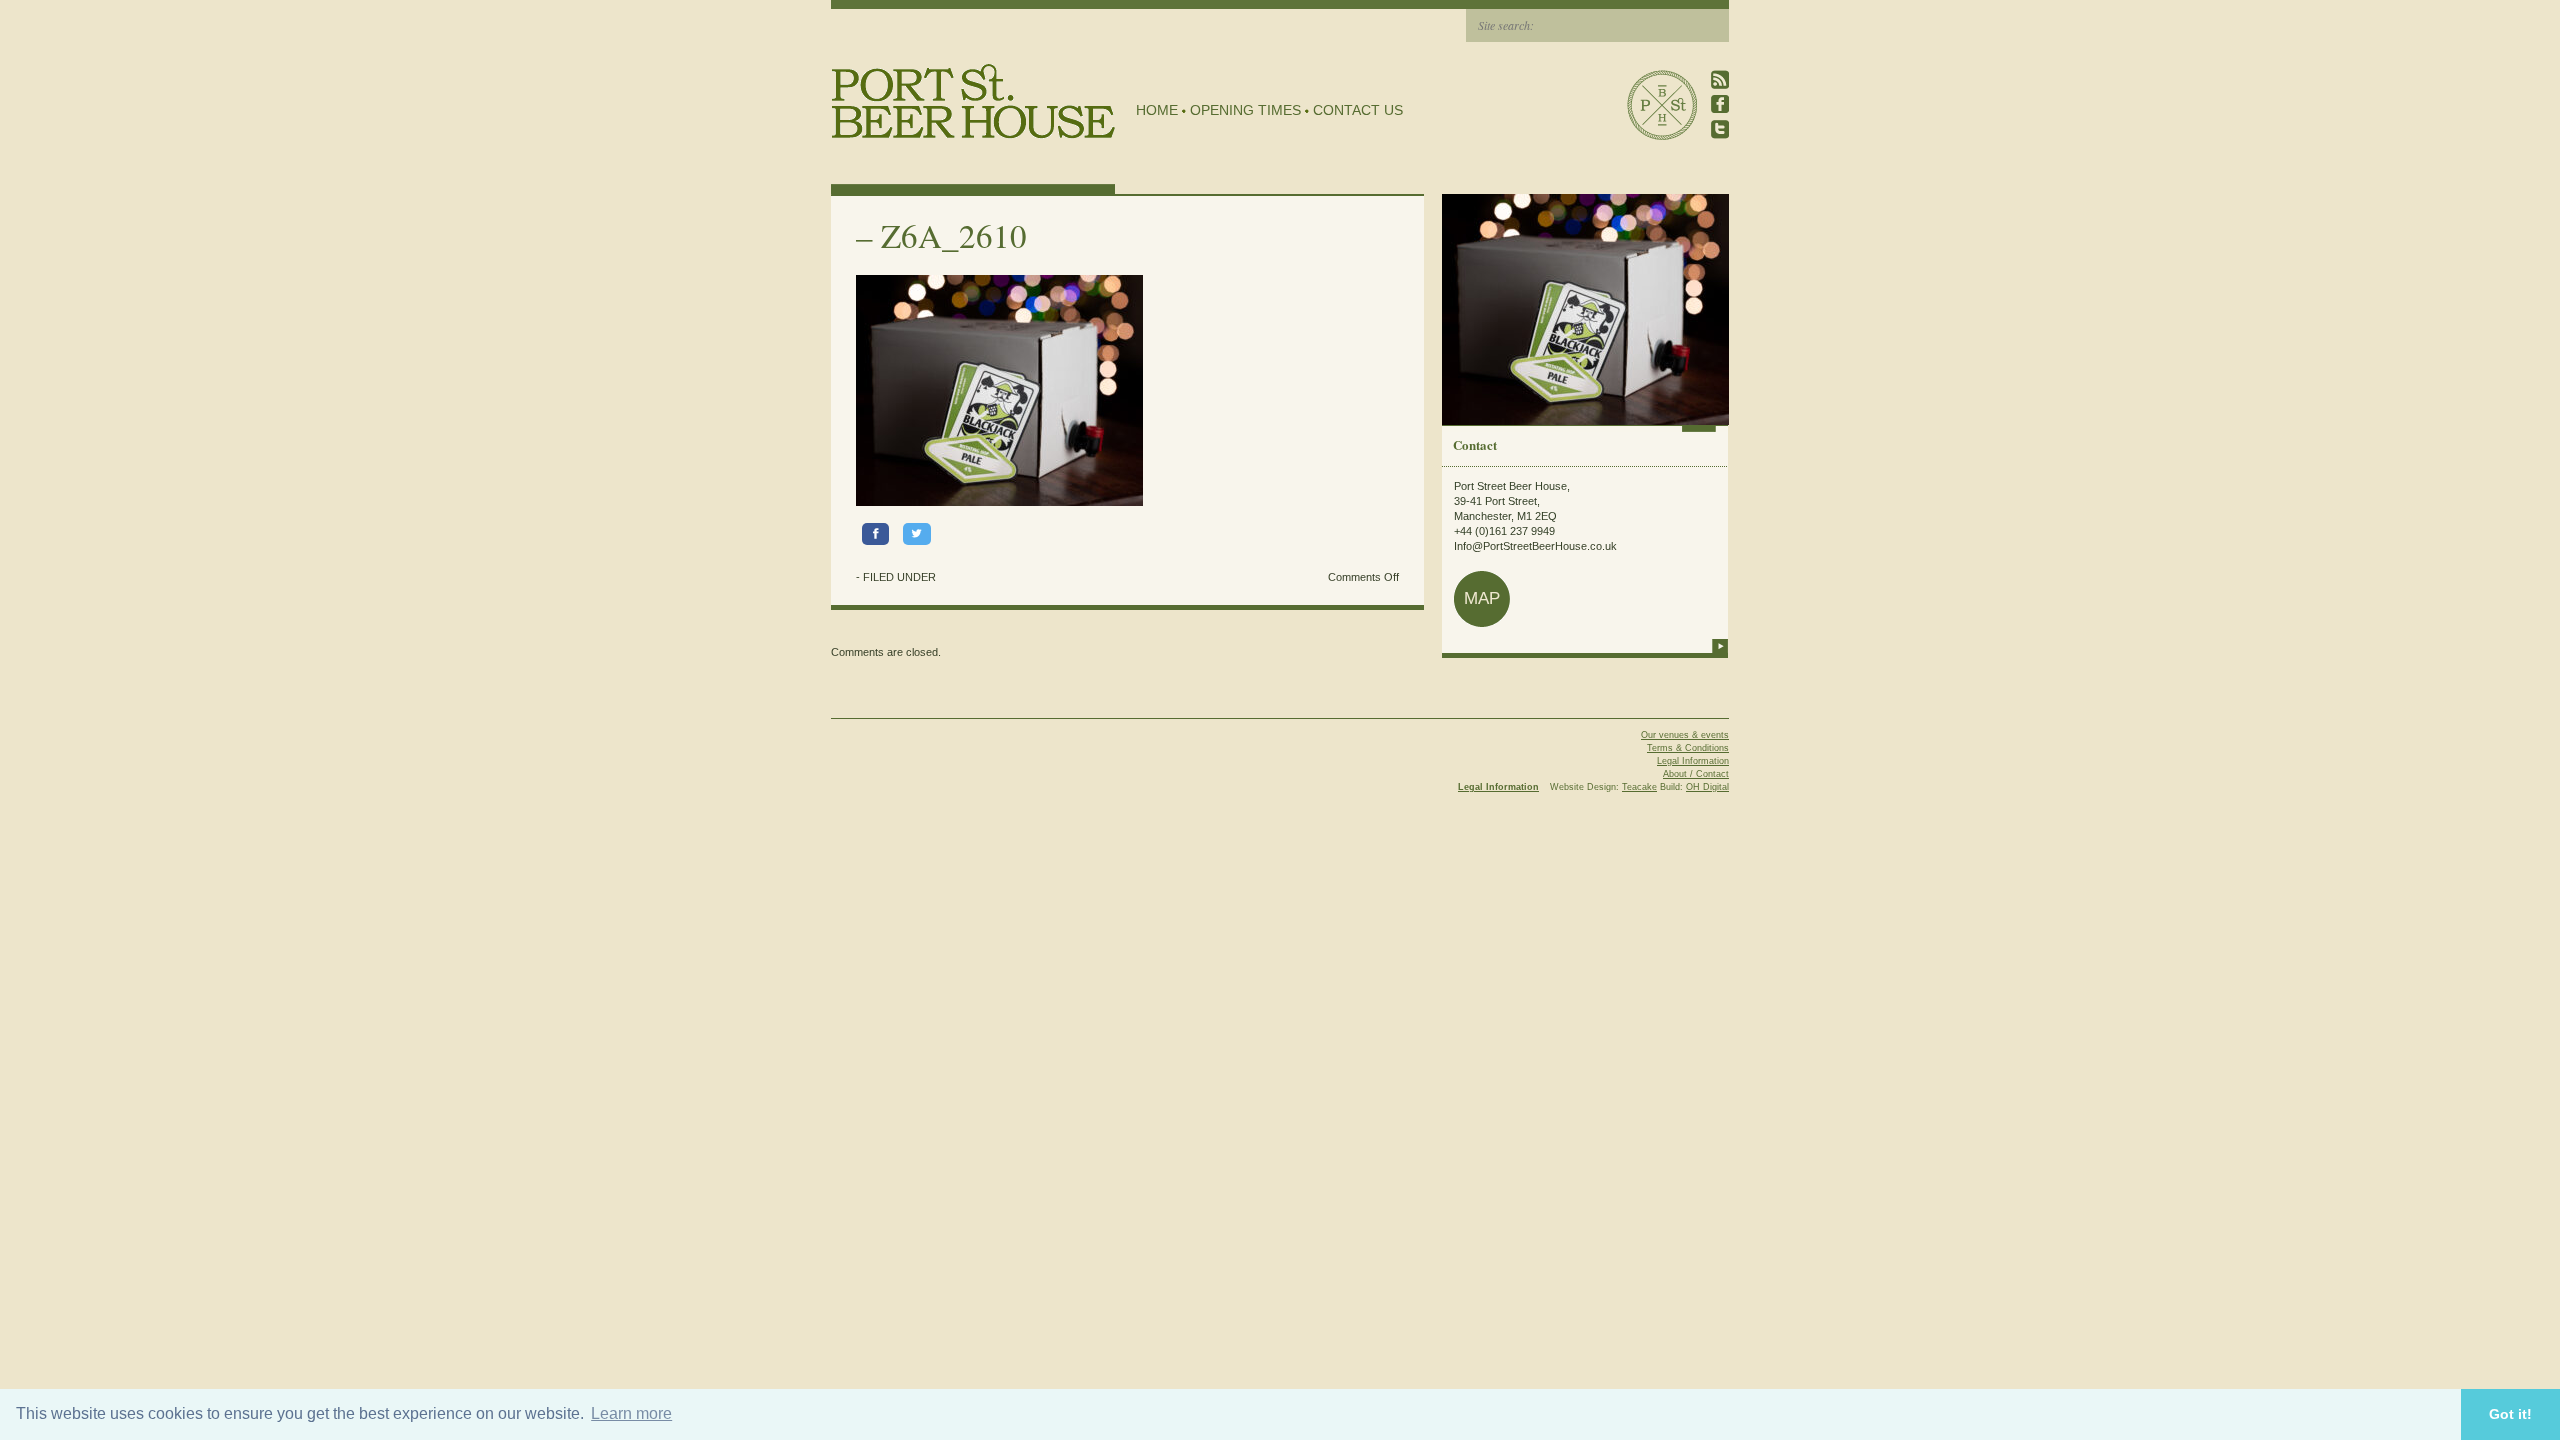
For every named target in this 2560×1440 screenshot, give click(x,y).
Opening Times (1245, 110)
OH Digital (1707, 787)
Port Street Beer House (1662, 105)
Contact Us (1358, 110)
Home (1157, 110)
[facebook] (1720, 104)
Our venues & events (1685, 735)
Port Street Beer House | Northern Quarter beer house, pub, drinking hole (973, 101)
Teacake (1639, 787)
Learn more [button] (631, 1413)
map (1482, 598)
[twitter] (1720, 129)
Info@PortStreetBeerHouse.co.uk (1535, 546)
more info (1720, 646)
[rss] (1720, 79)
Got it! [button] (2510, 1414)
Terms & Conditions (1688, 748)
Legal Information (1693, 761)
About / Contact (1696, 774)
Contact (1475, 444)
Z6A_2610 (954, 235)
